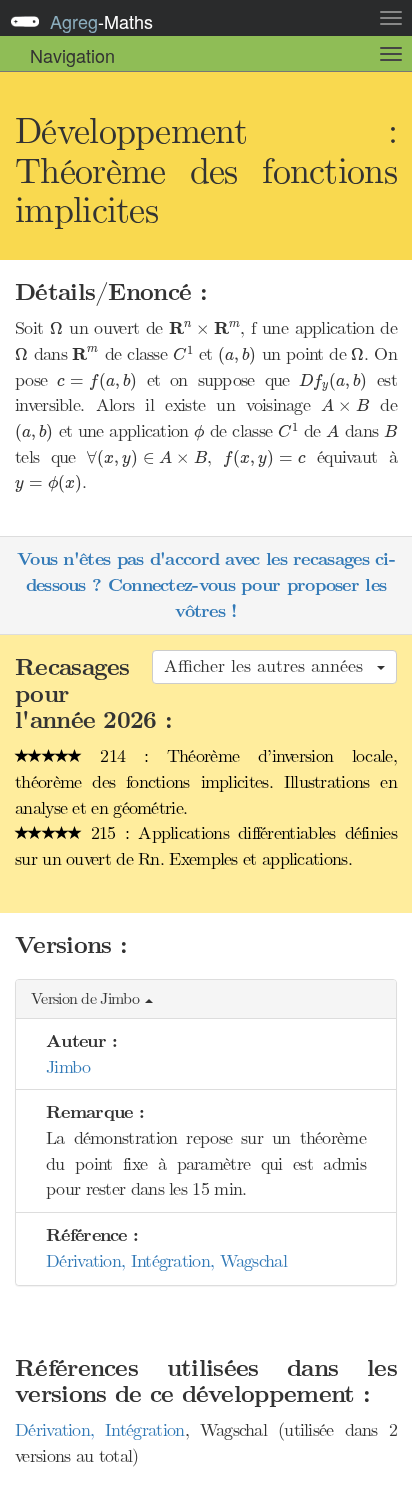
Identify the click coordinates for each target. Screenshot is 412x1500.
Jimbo (68, 1067)
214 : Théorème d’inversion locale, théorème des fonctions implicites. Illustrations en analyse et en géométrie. (206, 781)
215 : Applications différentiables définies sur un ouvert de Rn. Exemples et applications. (206, 846)
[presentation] (56, 328)
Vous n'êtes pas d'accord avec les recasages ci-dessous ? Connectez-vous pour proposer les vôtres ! (206, 585)
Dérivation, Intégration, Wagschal (166, 1261)
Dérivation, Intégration (100, 1430)
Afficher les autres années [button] (269, 666)
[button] (206, 999)
